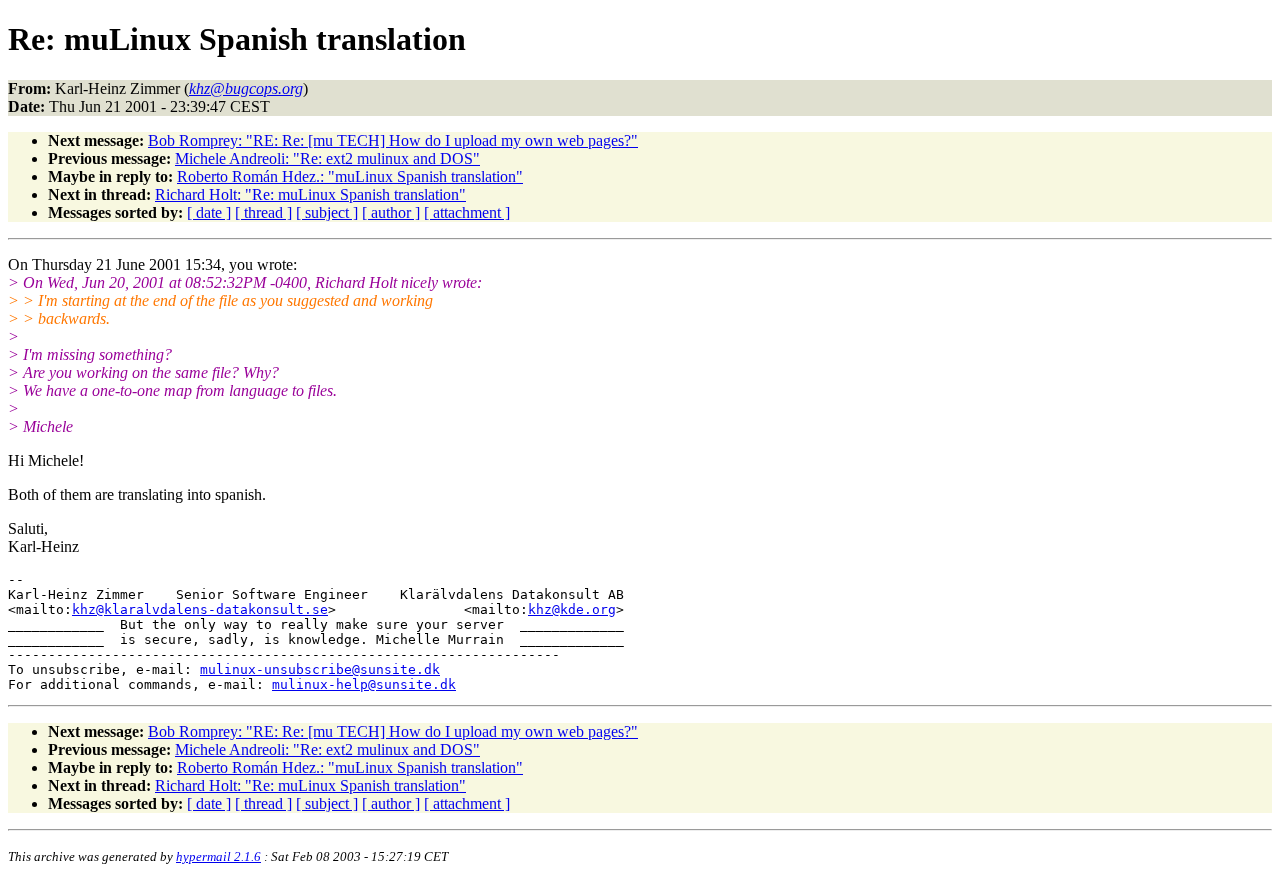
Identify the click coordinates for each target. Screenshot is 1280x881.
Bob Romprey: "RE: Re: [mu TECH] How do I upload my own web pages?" (393, 140)
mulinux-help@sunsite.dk (364, 684)
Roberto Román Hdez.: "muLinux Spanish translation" (350, 176)
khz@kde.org (572, 609)
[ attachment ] (467, 212)
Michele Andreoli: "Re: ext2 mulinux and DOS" (327, 158)
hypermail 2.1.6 (218, 856)
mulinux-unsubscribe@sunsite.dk (320, 669)
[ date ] (209, 212)
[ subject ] (327, 212)
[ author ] (391, 212)
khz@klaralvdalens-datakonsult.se (200, 609)
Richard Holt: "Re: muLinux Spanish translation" (310, 194)
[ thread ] (263, 212)
